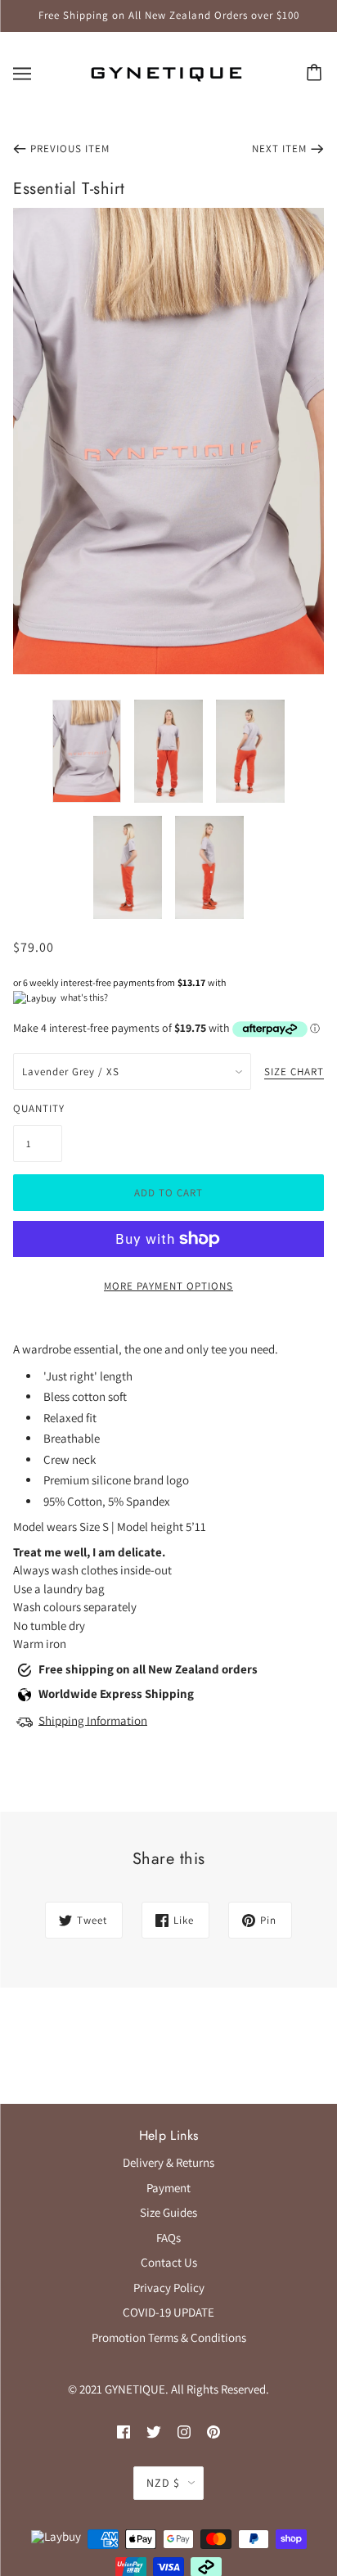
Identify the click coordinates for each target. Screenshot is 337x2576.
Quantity (38, 1108)
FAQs (168, 2238)
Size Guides (168, 2212)
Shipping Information (93, 1720)
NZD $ (163, 2483)
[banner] (166, 72)
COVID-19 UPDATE (168, 2312)
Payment (168, 2188)
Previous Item (70, 149)
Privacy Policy (169, 2288)
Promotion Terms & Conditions (169, 2337)
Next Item (279, 149)
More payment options (168, 1286)
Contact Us (169, 2262)
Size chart (294, 1072)
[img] (124, 2432)
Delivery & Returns (168, 2162)
